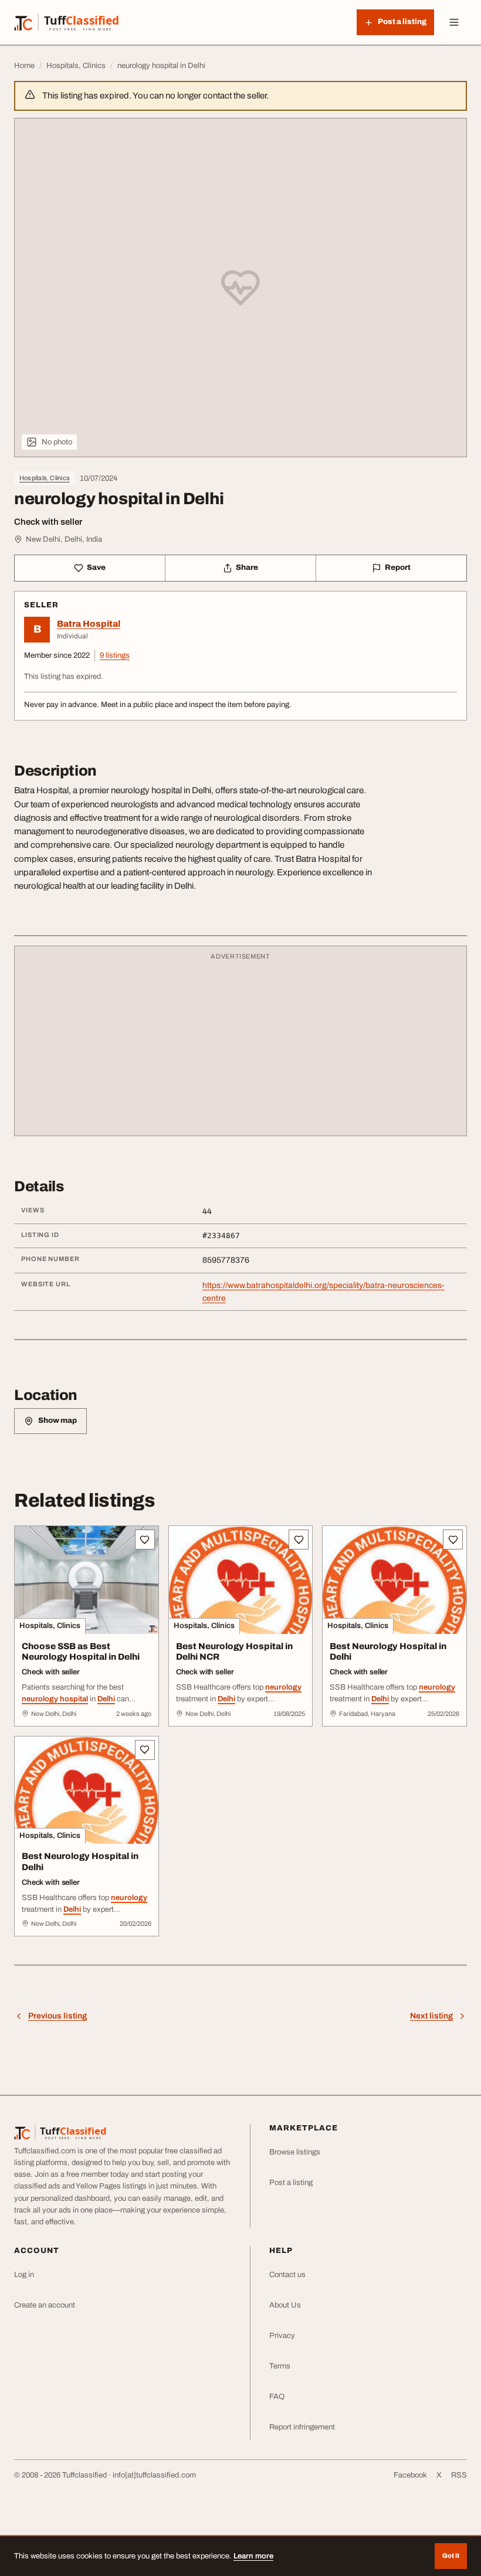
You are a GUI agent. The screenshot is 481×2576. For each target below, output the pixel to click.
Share (247, 567)
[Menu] (454, 22)
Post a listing (291, 2183)
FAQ (277, 2397)
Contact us (287, 2275)
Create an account (45, 2305)
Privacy (282, 2336)
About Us (285, 2305)
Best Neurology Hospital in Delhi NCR (234, 1652)
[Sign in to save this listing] (145, 1540)
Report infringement (302, 2427)
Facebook (410, 2475)
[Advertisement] (240, 1046)
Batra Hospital (89, 624)
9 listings (115, 655)
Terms (280, 2366)
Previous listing (57, 2016)
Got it (451, 2555)
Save (96, 567)
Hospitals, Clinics (45, 478)
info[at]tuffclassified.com (154, 2475)
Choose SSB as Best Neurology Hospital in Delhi (81, 1652)
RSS (459, 2475)
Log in (24, 2275)
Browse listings (295, 2152)
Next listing (431, 2016)
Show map (57, 1420)
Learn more (253, 2556)
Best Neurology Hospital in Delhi (388, 1652)
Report (398, 567)
